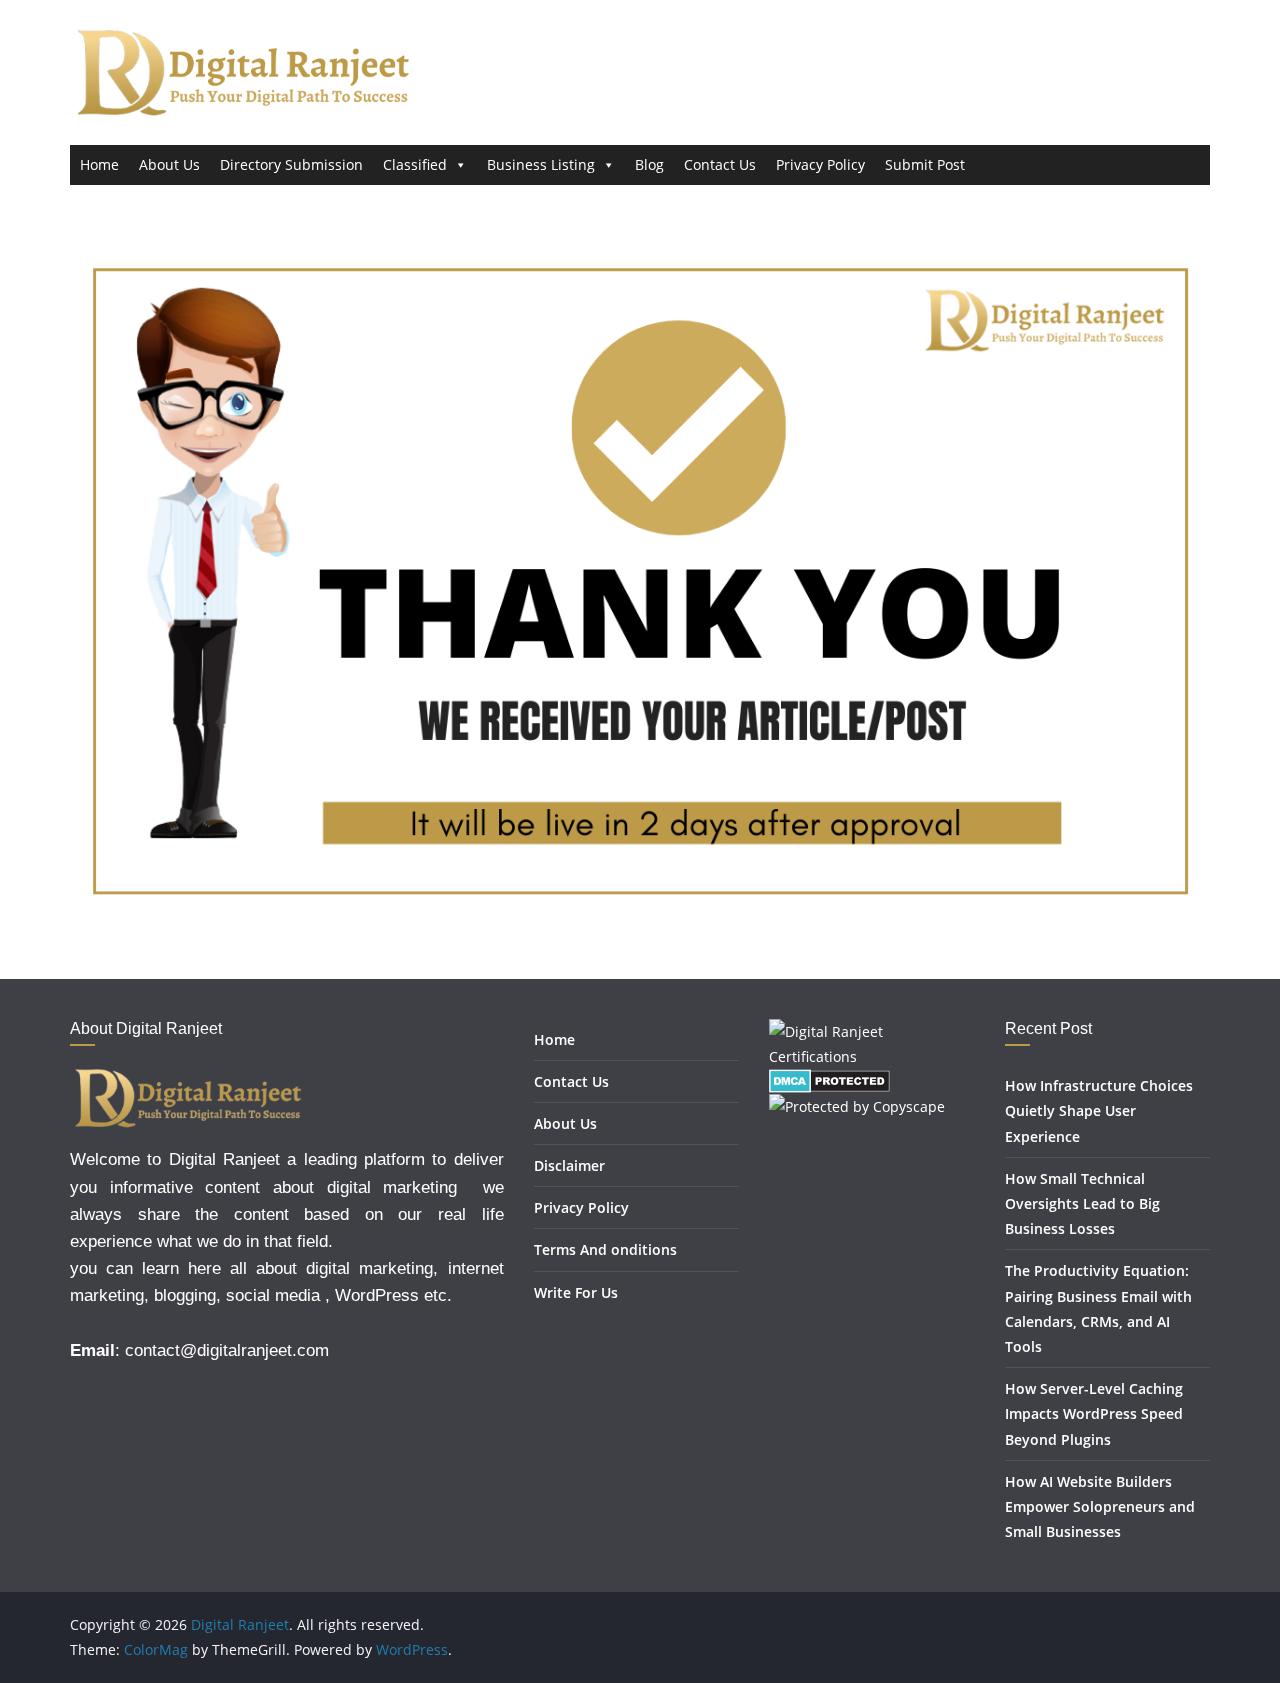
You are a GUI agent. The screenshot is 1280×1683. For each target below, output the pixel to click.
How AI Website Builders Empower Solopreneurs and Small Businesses (1100, 1506)
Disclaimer (569, 1165)
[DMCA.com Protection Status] (829, 1081)
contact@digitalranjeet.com (227, 1350)
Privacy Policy (820, 164)
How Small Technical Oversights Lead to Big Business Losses (1082, 1203)
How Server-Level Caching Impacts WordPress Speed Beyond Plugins (1094, 1413)
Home (99, 164)
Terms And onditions (605, 1249)
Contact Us (720, 164)
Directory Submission (291, 164)
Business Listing (541, 164)
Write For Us (576, 1292)
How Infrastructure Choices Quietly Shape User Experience (1099, 1110)
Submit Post (925, 164)
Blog (649, 164)
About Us (169, 164)
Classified (415, 164)
